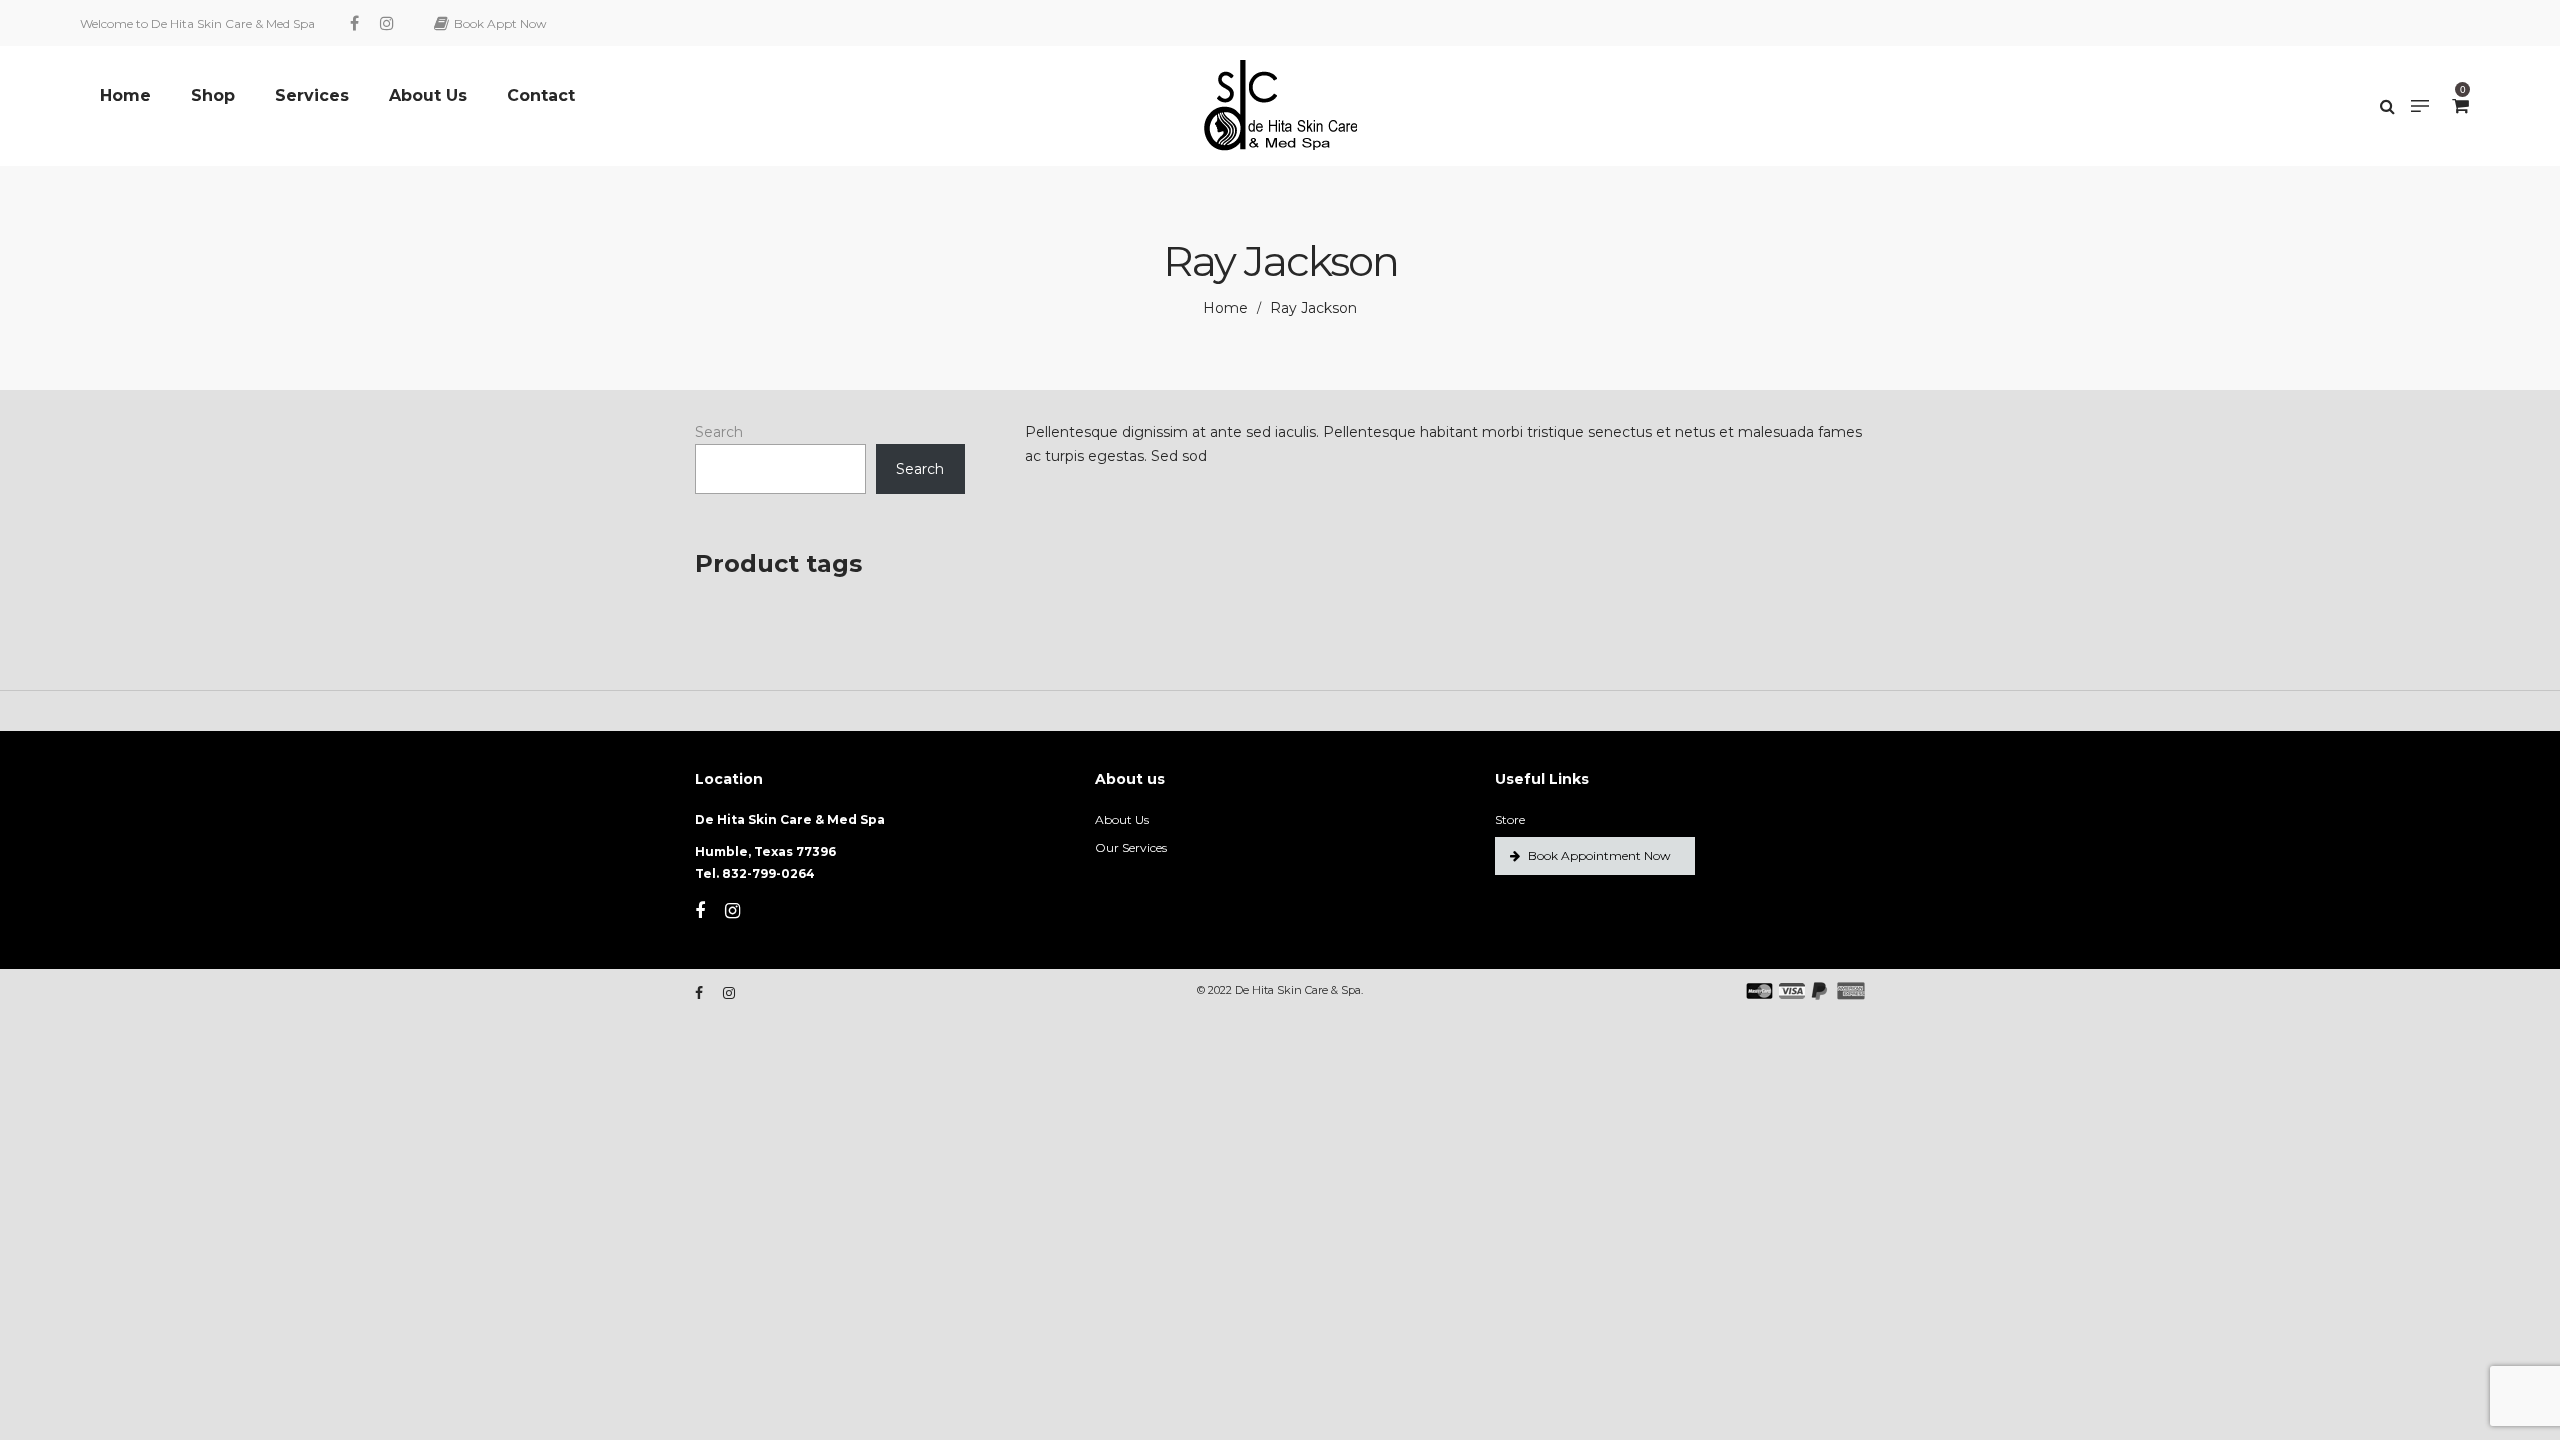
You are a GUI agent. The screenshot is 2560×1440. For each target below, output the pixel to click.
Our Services (1131, 847)
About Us (1122, 819)
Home (1225, 308)
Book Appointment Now (1599, 855)
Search (719, 432)
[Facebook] (357, 22)
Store (1510, 819)
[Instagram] (389, 22)
